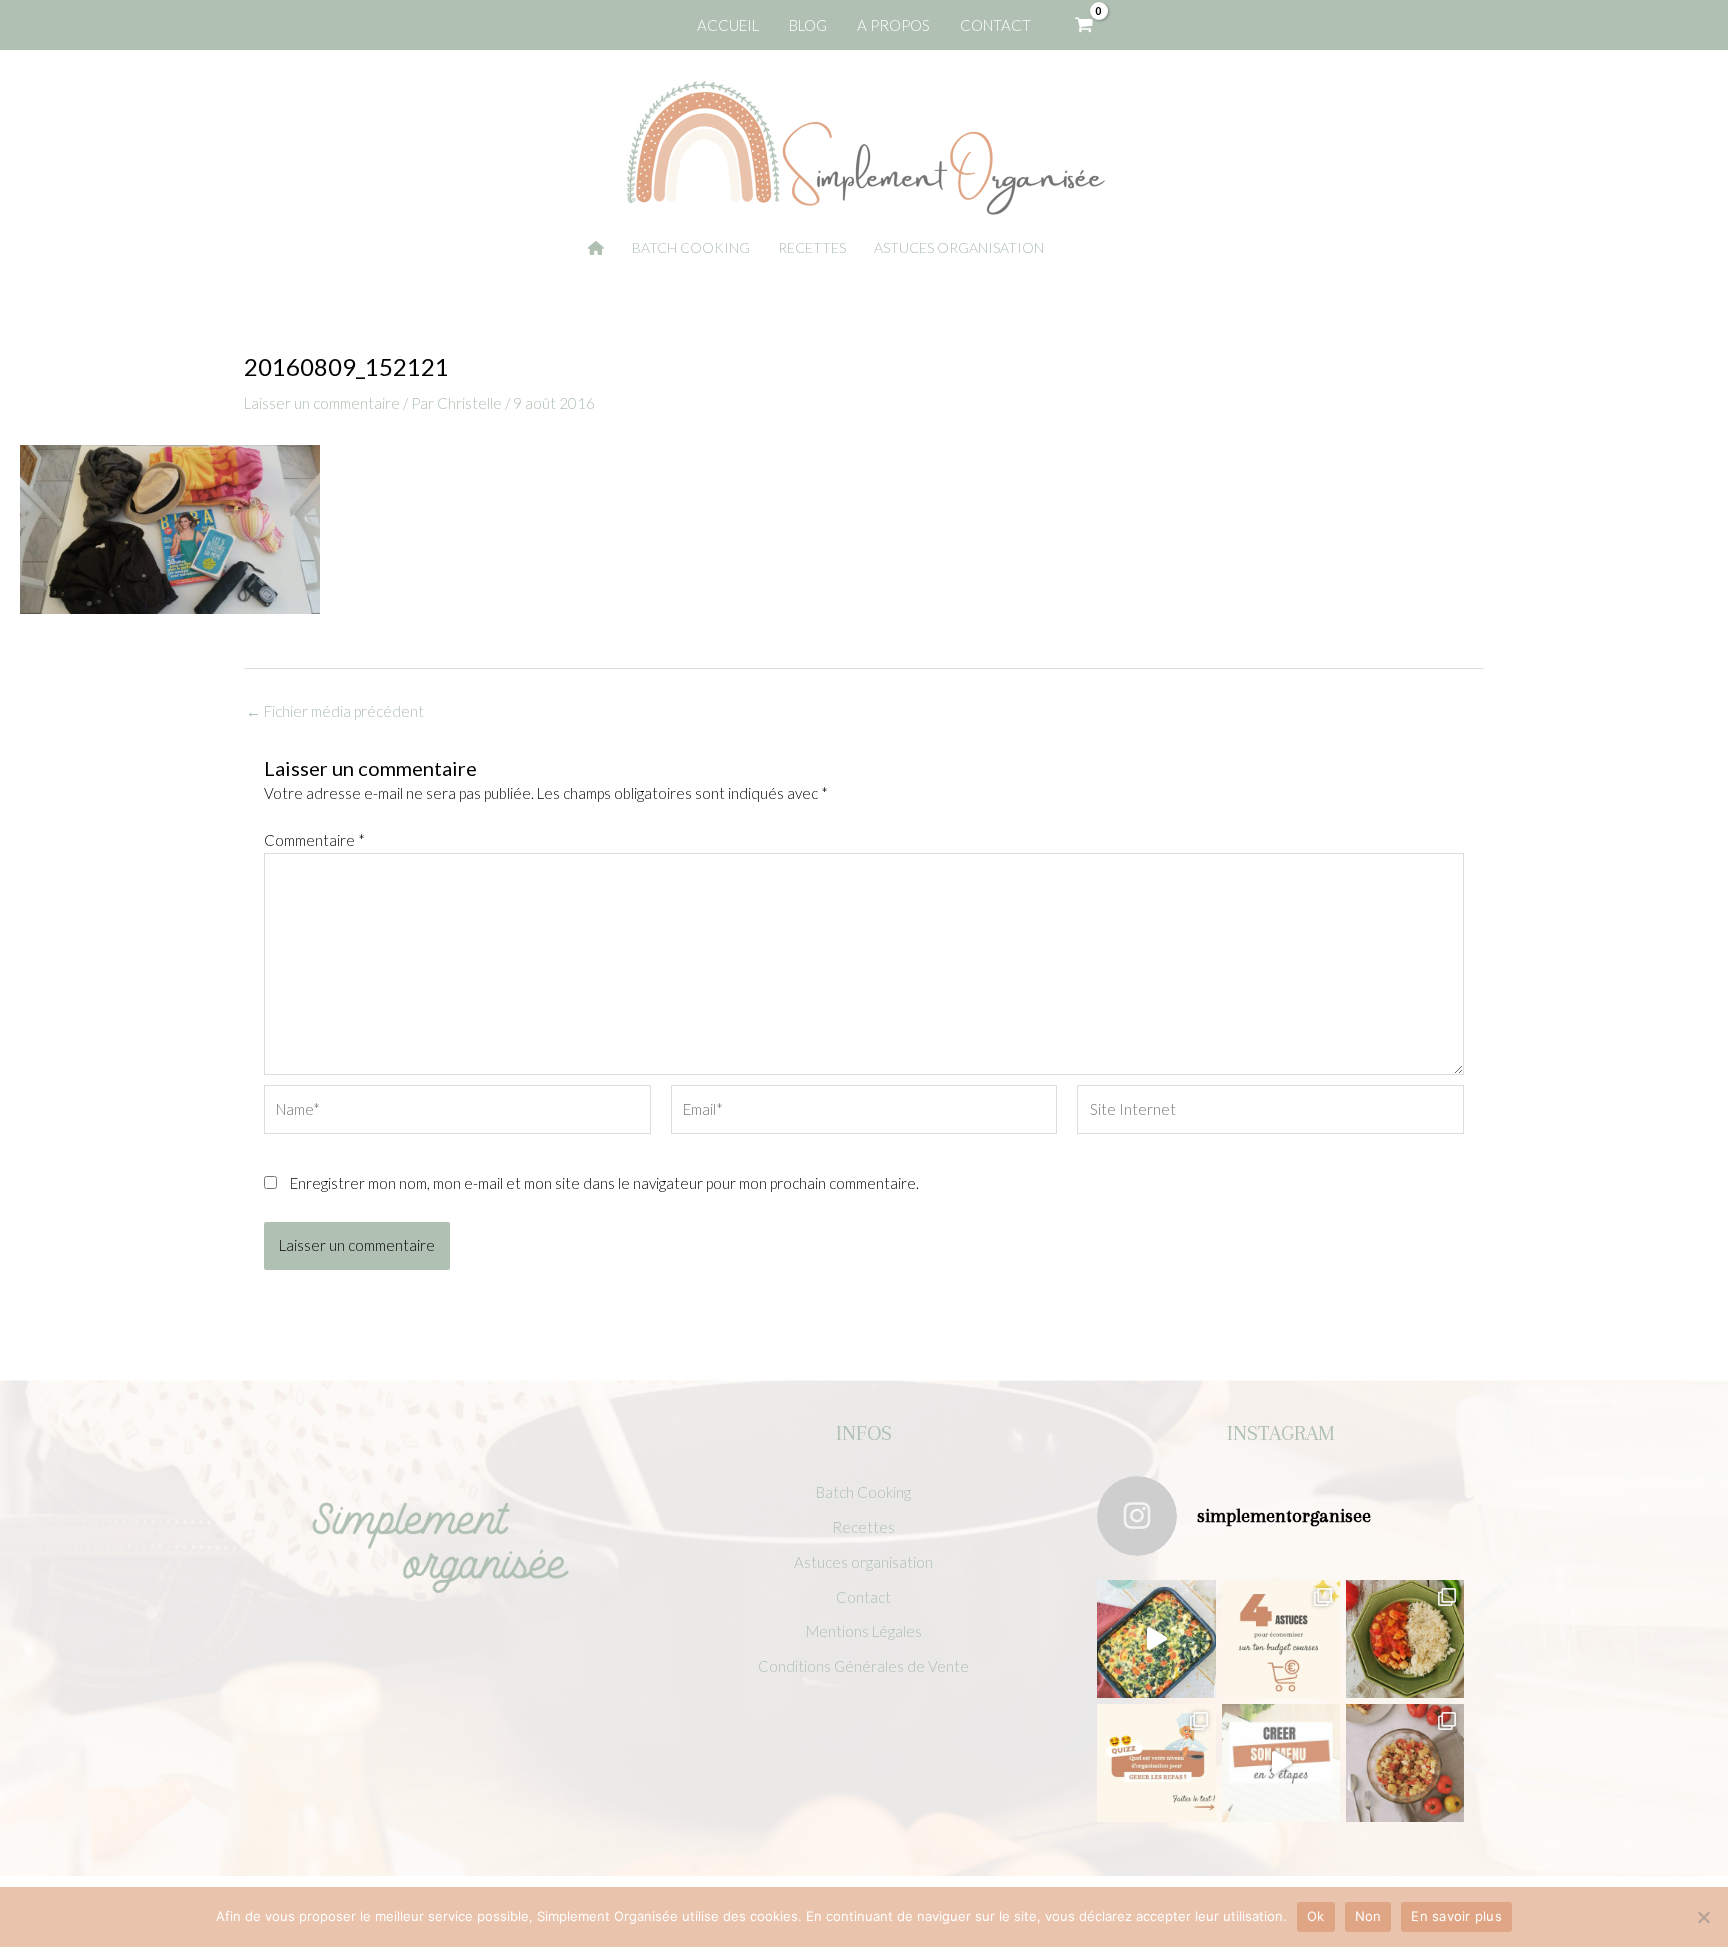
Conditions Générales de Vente (863, 1666)
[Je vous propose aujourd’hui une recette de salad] (1405, 1763)
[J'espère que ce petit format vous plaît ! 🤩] (1156, 1763)
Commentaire (314, 840)
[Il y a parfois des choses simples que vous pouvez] (1281, 1639)
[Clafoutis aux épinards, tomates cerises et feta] (1156, 1639)
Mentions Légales (864, 1631)
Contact (863, 1597)
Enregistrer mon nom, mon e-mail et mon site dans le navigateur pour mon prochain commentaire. (604, 1183)
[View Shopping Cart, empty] (1084, 25)
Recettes (863, 1527)
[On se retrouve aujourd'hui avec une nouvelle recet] (1405, 1639)
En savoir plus (1456, 1916)
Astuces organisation (863, 1562)
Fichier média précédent (335, 711)
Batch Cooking (863, 1492)
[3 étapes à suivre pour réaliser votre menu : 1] (1281, 1763)
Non (1368, 1916)
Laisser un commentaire (322, 403)
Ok (1316, 1916)
